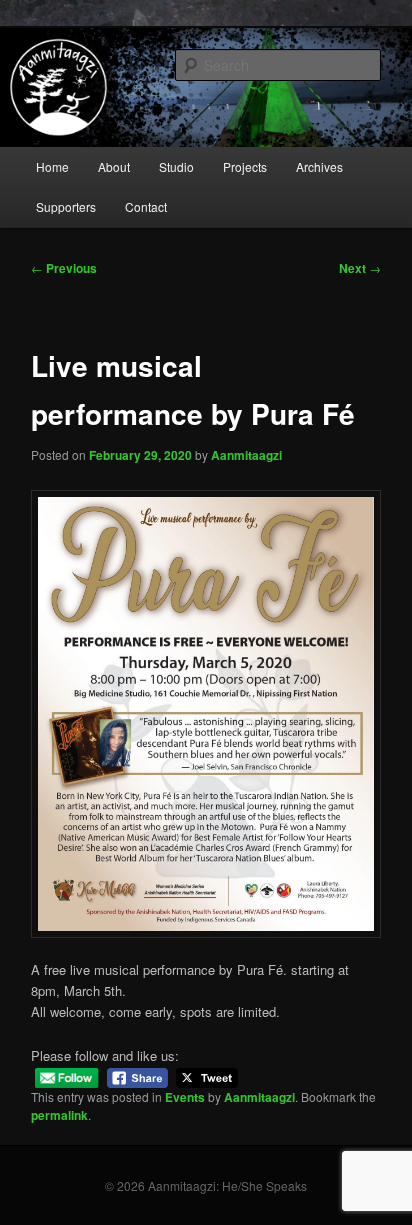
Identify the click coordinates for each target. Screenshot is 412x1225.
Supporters (66, 206)
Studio (176, 166)
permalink (59, 1115)
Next (360, 268)
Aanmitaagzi (246, 455)
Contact (146, 206)
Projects (245, 166)
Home (52, 166)
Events (185, 1097)
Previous (64, 268)
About (114, 166)
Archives (319, 166)
